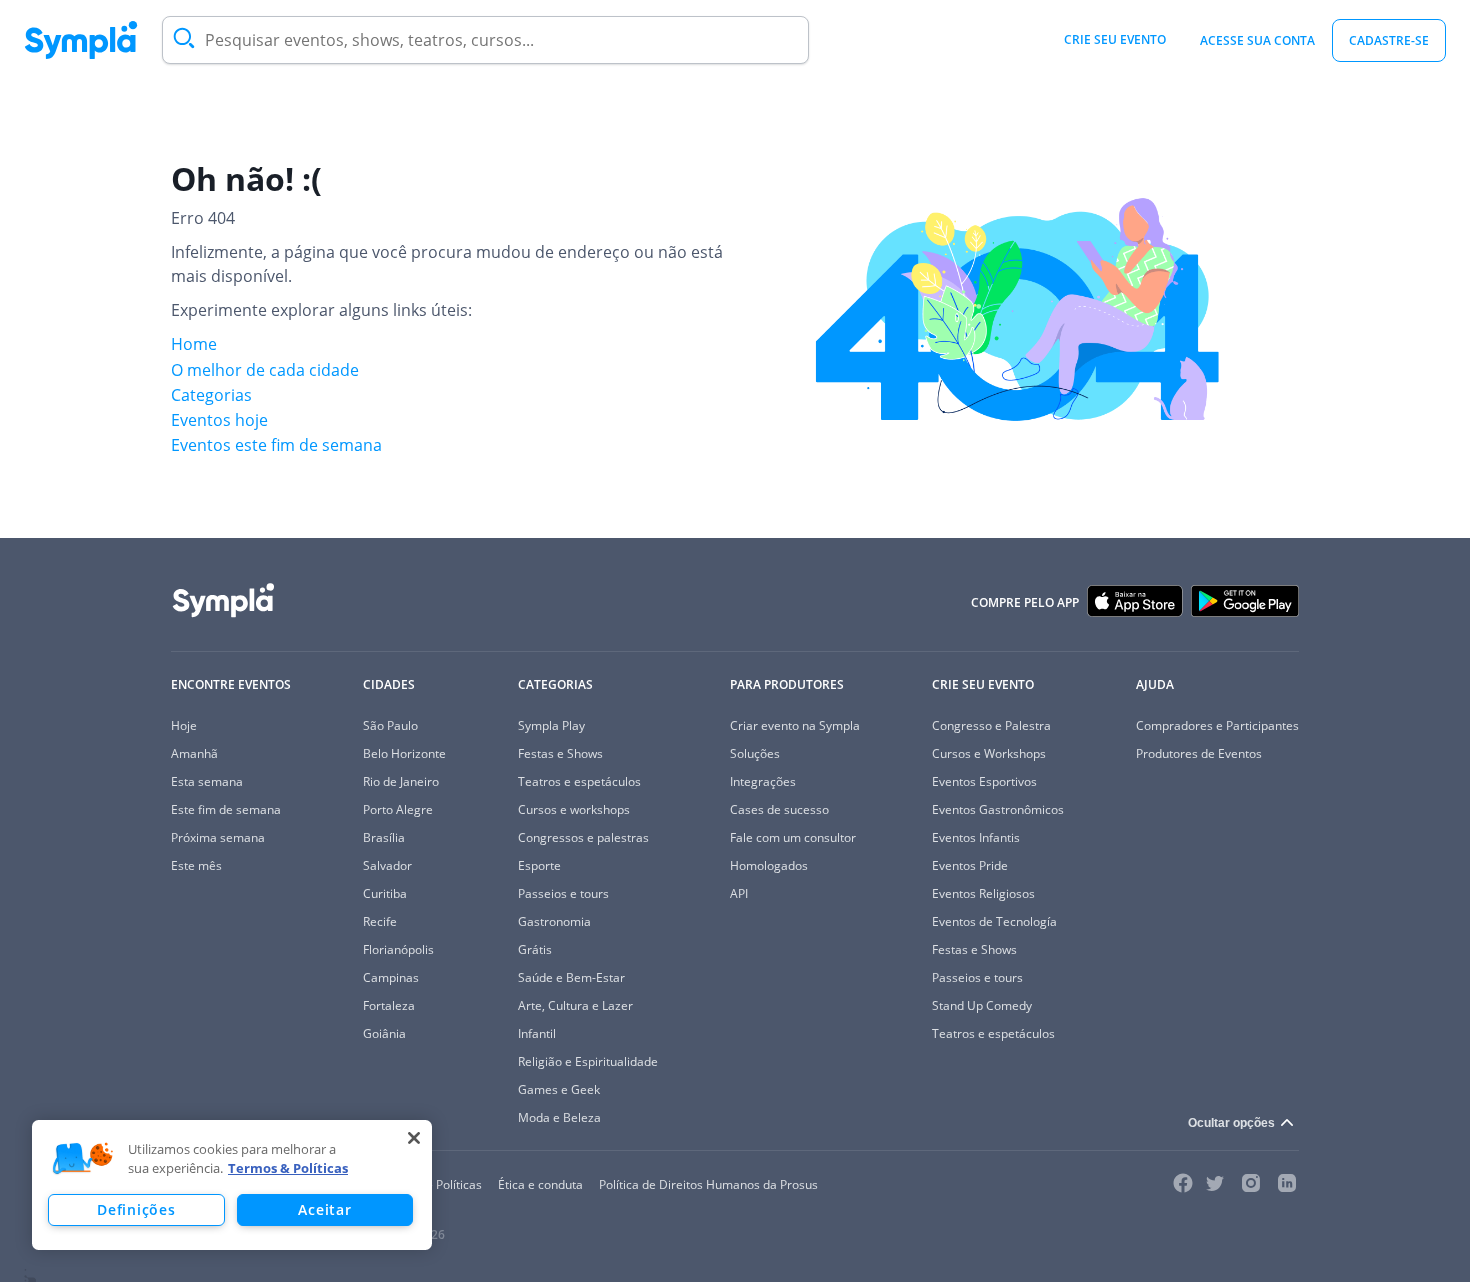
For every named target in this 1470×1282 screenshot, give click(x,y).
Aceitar (324, 1209)
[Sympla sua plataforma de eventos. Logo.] (81, 40)
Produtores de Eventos (1199, 753)
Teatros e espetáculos (579, 781)
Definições (136, 1209)
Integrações (763, 781)
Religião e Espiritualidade (588, 1061)
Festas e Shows (560, 753)
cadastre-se (1389, 40)
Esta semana (207, 781)
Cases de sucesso (779, 809)
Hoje (184, 725)
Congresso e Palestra (991, 725)
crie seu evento (1115, 39)
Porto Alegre (398, 809)
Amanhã (194, 753)
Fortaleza (389, 1005)
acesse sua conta (1257, 40)
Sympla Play (551, 725)
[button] (83, 1159)
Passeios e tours (563, 893)
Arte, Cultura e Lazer (575, 1005)
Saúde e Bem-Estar (571, 977)
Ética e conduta (540, 1184)
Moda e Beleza (559, 1117)
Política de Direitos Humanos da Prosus (708, 1184)
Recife (380, 921)
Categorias (211, 395)
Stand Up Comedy (982, 1005)
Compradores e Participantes (1217, 725)
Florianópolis (398, 949)
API (739, 893)
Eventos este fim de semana (276, 445)
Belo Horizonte (404, 753)
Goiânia (384, 1033)
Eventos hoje (219, 420)
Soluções (755, 753)
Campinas (391, 977)
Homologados (769, 865)
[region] (232, 1185)
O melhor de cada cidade (265, 370)
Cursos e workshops (574, 809)
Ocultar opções (1231, 1123)
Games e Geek (559, 1089)
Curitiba (385, 893)
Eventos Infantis (976, 837)
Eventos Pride (970, 865)
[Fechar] (414, 1138)
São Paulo (390, 725)
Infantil (537, 1033)
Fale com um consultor (793, 837)
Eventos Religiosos (983, 893)
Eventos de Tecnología (994, 921)
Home (194, 344)
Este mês (196, 865)
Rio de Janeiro (401, 781)
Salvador (387, 865)
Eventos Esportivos (984, 781)
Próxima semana (218, 837)
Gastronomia (554, 921)
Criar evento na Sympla (795, 725)
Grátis (535, 949)
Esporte (539, 865)
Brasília (384, 837)
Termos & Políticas (288, 1168)
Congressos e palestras (583, 837)
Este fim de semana (226, 809)
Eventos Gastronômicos (998, 809)
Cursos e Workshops (989, 753)
